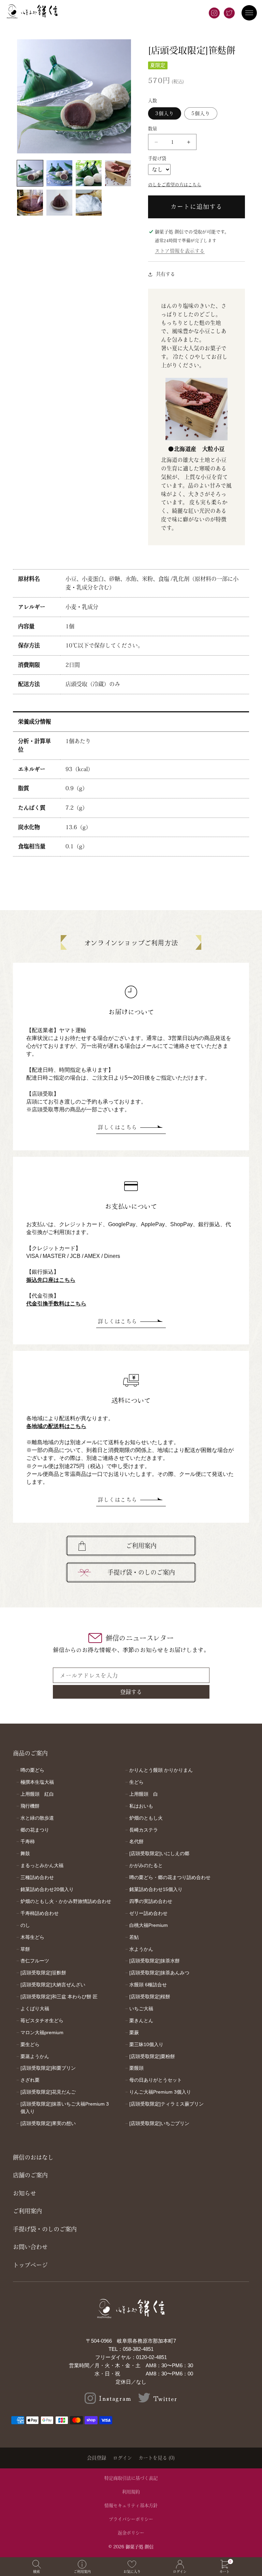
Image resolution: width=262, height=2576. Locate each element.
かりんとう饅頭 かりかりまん (161, 1770)
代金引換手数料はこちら (56, 1304)
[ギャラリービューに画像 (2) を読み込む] (59, 173)
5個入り (201, 113)
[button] (37, 2567)
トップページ (30, 2265)
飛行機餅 (30, 1806)
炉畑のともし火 (146, 1818)
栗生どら (30, 2044)
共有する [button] (165, 274)
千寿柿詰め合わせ (40, 1913)
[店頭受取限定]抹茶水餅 (155, 1961)
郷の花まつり (35, 1830)
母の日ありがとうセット (156, 2080)
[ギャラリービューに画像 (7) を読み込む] (89, 203)
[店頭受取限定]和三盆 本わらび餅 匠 (59, 1997)
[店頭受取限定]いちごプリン (159, 2123)
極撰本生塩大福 (37, 1782)
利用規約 (131, 2492)
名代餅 (136, 1841)
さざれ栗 (30, 2080)
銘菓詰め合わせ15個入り (156, 1889)
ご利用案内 (141, 1546)
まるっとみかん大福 (42, 1865)
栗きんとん (141, 2020)
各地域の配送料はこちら (56, 1426)
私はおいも (141, 1806)
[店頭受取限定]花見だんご (48, 2092)
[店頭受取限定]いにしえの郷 (159, 1853)
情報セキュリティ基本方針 (131, 2505)
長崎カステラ (144, 1830)
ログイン (122, 2458)
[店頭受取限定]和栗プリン (48, 2068)
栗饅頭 (136, 2068)
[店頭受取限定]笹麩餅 (43, 1973)
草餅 (25, 1949)
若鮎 (134, 1937)
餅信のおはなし (33, 2157)
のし (25, 1925)
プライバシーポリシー (131, 2519)
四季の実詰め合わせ (151, 1901)
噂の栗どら (32, 1770)
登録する (131, 1692)
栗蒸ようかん (35, 2056)
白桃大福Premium (149, 1925)
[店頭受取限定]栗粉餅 (152, 2056)
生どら (136, 1782)
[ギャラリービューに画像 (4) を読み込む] (118, 173)
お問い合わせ (30, 2247)
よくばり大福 (35, 2009)
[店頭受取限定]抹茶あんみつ (159, 1973)
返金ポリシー (131, 2533)
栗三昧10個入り (146, 2044)
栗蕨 (134, 2032)
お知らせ (25, 2193)
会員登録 (97, 2458)
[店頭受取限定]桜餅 (150, 1997)
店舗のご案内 (30, 2175)
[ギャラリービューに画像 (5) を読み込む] (30, 203)
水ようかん (141, 1949)
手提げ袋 (157, 158)
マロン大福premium (42, 2032)
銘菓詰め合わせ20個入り (47, 1889)
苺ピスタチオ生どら (42, 2020)
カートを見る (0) (157, 2458)
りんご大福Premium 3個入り (160, 2092)
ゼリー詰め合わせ (148, 1913)
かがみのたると (146, 1865)
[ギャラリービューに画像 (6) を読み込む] (59, 203)
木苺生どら (32, 1937)
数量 (153, 129)
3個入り (165, 113)
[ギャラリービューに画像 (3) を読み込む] (89, 173)
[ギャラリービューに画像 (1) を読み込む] (30, 173)
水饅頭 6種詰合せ (148, 1985)
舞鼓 (25, 1853)
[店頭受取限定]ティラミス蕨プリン (166, 2104)
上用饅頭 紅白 (37, 1794)
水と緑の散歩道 (37, 1818)
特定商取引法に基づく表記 (131, 2478)
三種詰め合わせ (37, 1877)
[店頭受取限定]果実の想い (48, 2123)
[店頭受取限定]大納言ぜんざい (53, 1985)
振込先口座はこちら (51, 1280)
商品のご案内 (30, 1753)
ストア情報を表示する (180, 251)
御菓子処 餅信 (140, 2547)
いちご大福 (141, 2009)
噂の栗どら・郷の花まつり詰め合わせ (170, 1877)
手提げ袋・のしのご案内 (141, 1572)
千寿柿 (28, 1841)
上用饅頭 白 (144, 1794)
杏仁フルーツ (35, 1961)
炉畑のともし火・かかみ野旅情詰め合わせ (66, 1901)
